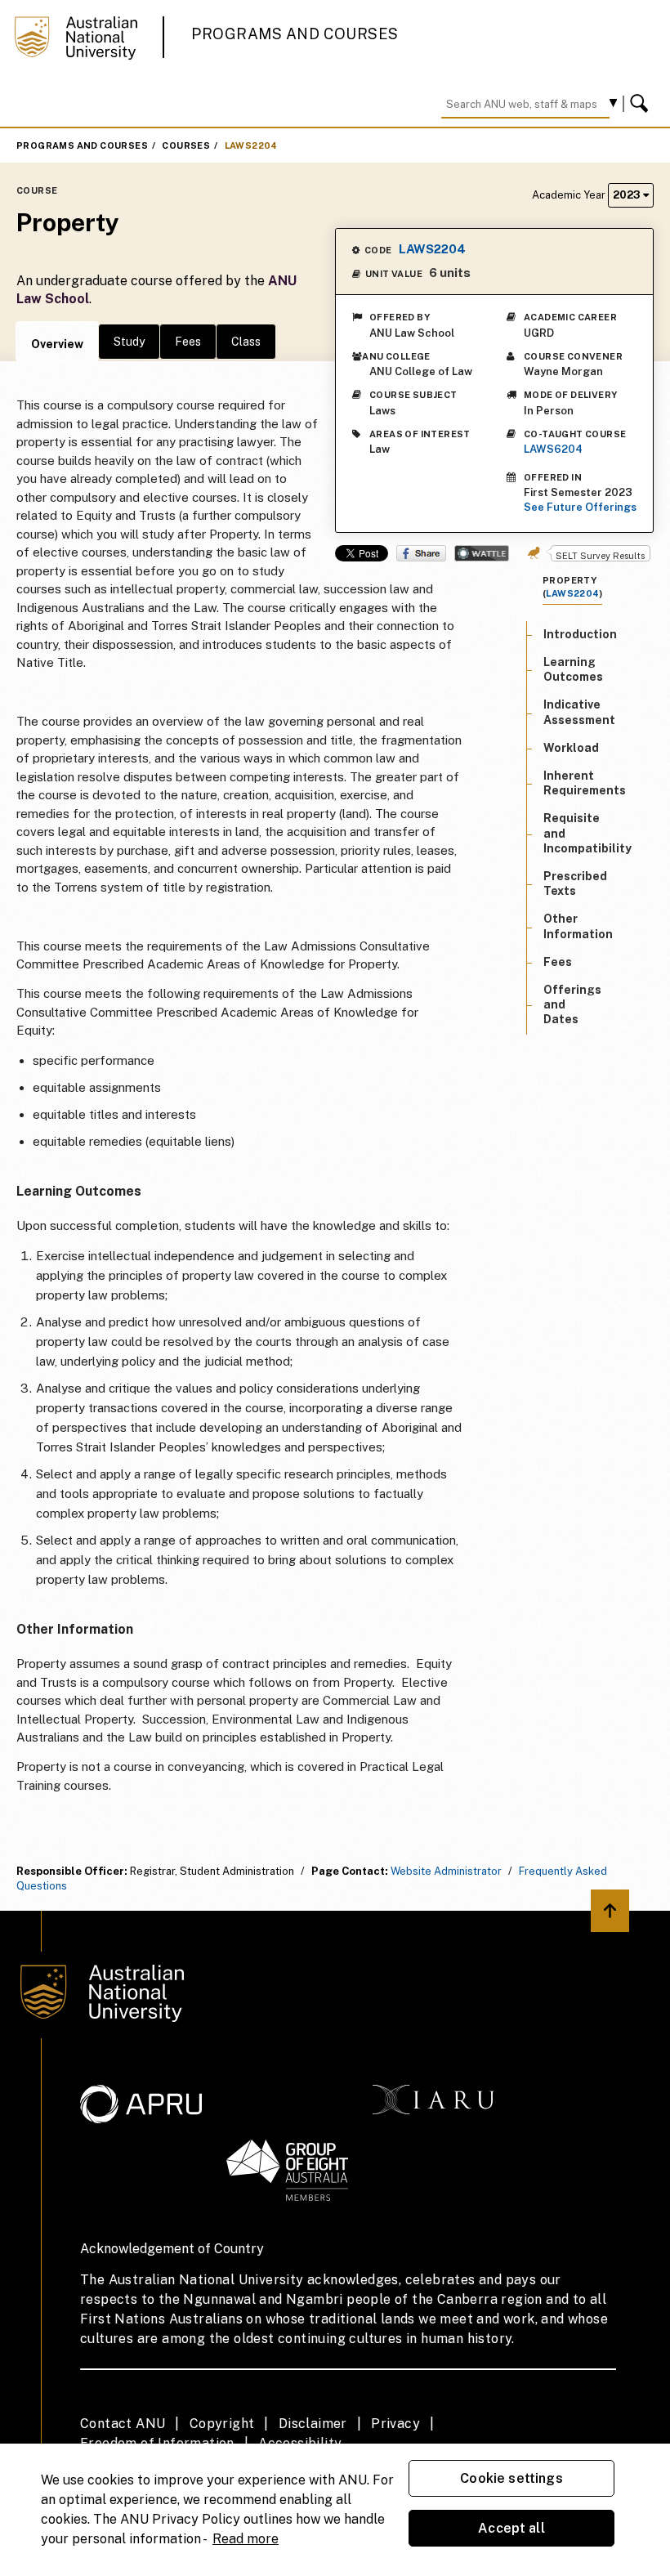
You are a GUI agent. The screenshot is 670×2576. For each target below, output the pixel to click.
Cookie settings (511, 2478)
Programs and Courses (295, 34)
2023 (628, 195)
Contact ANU (123, 2424)
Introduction (580, 634)
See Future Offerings (580, 507)
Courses (186, 145)
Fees (188, 342)
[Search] (641, 104)
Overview (57, 344)
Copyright (222, 2424)
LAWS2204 (251, 145)
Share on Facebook (421, 553)
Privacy (395, 2424)
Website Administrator (446, 1871)
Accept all (511, 2528)
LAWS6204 (553, 449)
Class (246, 342)
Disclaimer (313, 2424)
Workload (571, 748)
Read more (246, 2539)
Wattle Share (482, 553)
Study (129, 342)
